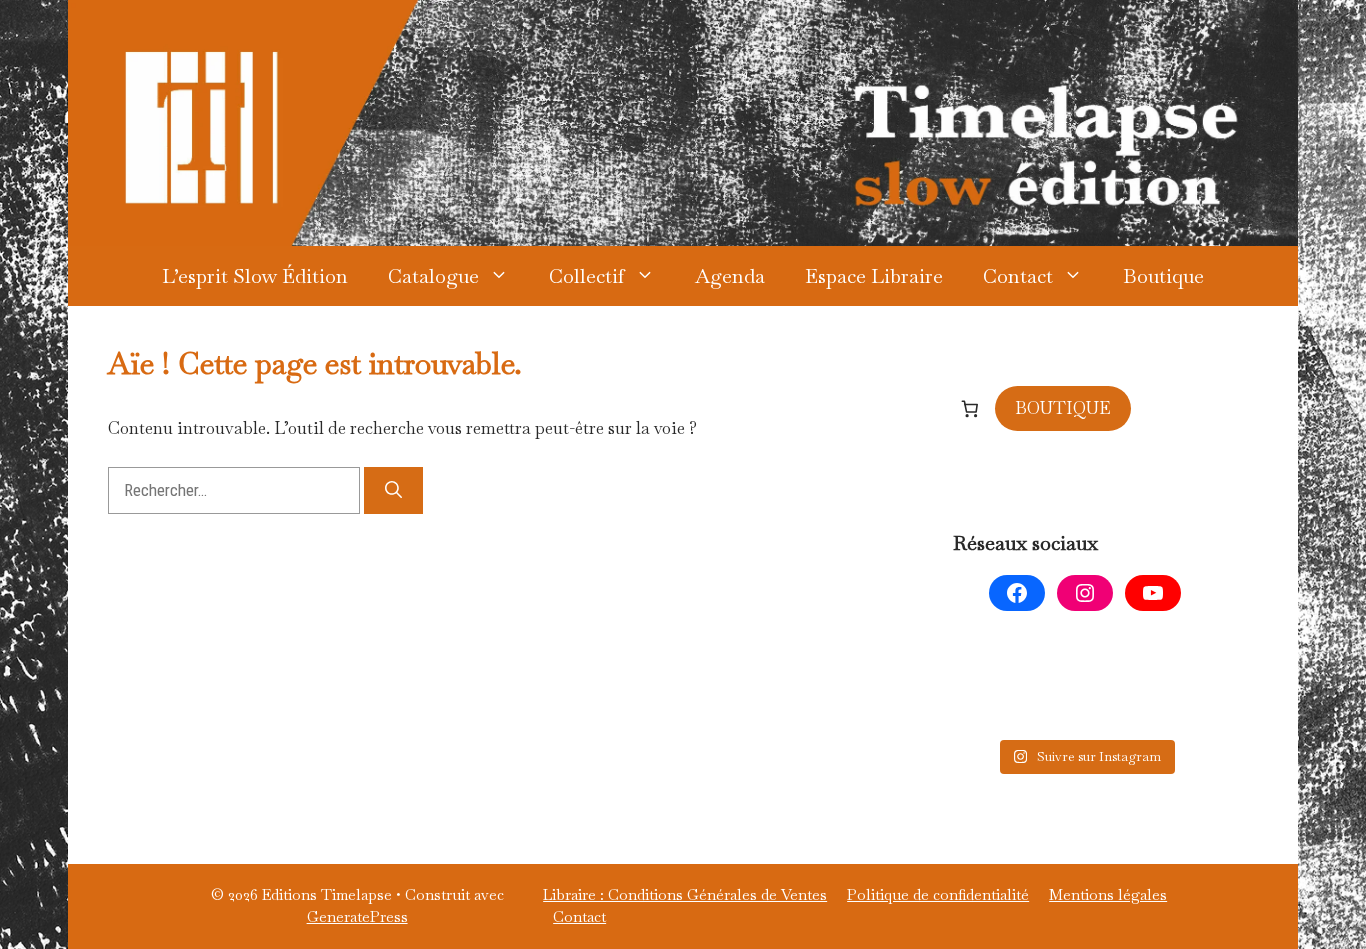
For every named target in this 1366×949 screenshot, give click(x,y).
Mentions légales (1108, 894)
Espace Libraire (874, 276)
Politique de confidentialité (938, 894)
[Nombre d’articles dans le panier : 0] (970, 408)
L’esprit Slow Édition (255, 276)
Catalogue (433, 276)
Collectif (587, 276)
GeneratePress (357, 916)
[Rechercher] (393, 491)
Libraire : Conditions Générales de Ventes (685, 894)
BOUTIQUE (1063, 408)
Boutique (1163, 276)
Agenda (730, 276)
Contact (1018, 276)
